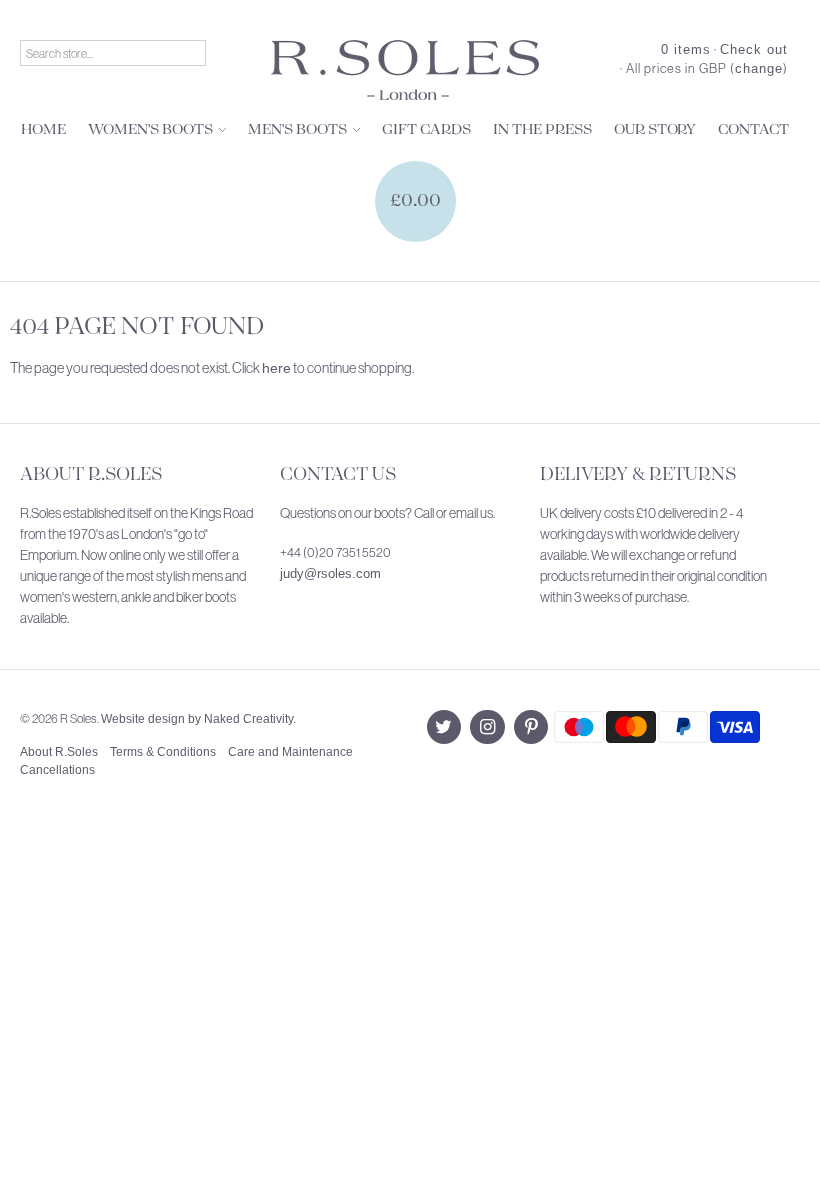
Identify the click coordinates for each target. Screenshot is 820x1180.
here (276, 368)
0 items (686, 49)
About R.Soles (91, 475)
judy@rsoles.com (330, 573)
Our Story (655, 130)
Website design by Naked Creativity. (198, 719)
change (759, 68)
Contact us (338, 475)
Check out (754, 49)
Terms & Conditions (163, 752)
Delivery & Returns (638, 475)
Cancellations (57, 770)
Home (43, 130)
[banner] (405, 70)
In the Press (542, 130)
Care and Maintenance (290, 752)
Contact (753, 130)
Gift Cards (426, 130)
